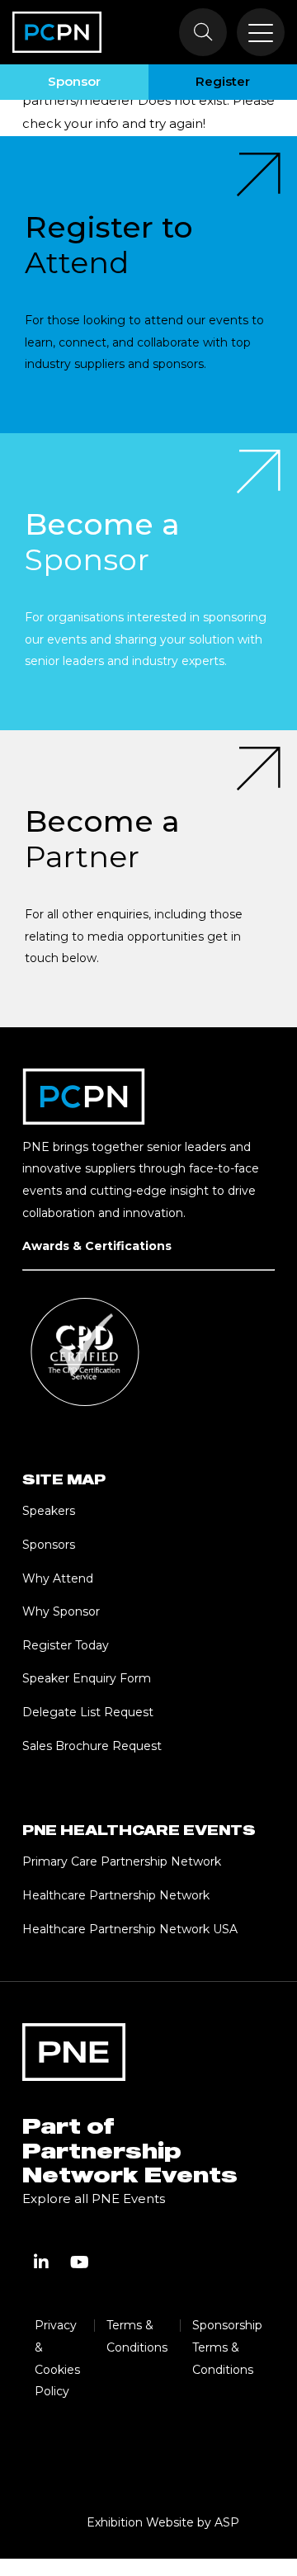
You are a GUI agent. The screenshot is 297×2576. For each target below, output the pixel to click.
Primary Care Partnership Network (122, 1861)
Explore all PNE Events (94, 2199)
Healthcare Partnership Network (116, 1895)
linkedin (41, 2262)
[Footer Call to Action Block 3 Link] (148, 879)
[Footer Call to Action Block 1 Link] (148, 285)
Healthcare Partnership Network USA (130, 1929)
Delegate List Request (88, 1712)
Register (223, 81)
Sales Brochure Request (92, 1746)
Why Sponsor (61, 1611)
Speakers (49, 1511)
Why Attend (58, 1578)
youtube (79, 2262)
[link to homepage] (57, 32)
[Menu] (261, 32)
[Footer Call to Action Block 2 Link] (148, 582)
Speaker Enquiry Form (87, 1678)
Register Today (66, 1645)
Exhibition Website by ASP (163, 2522)
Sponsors (49, 1545)
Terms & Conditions (137, 2336)
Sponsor (74, 81)
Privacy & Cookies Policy (57, 2358)
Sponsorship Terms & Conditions (227, 2347)
